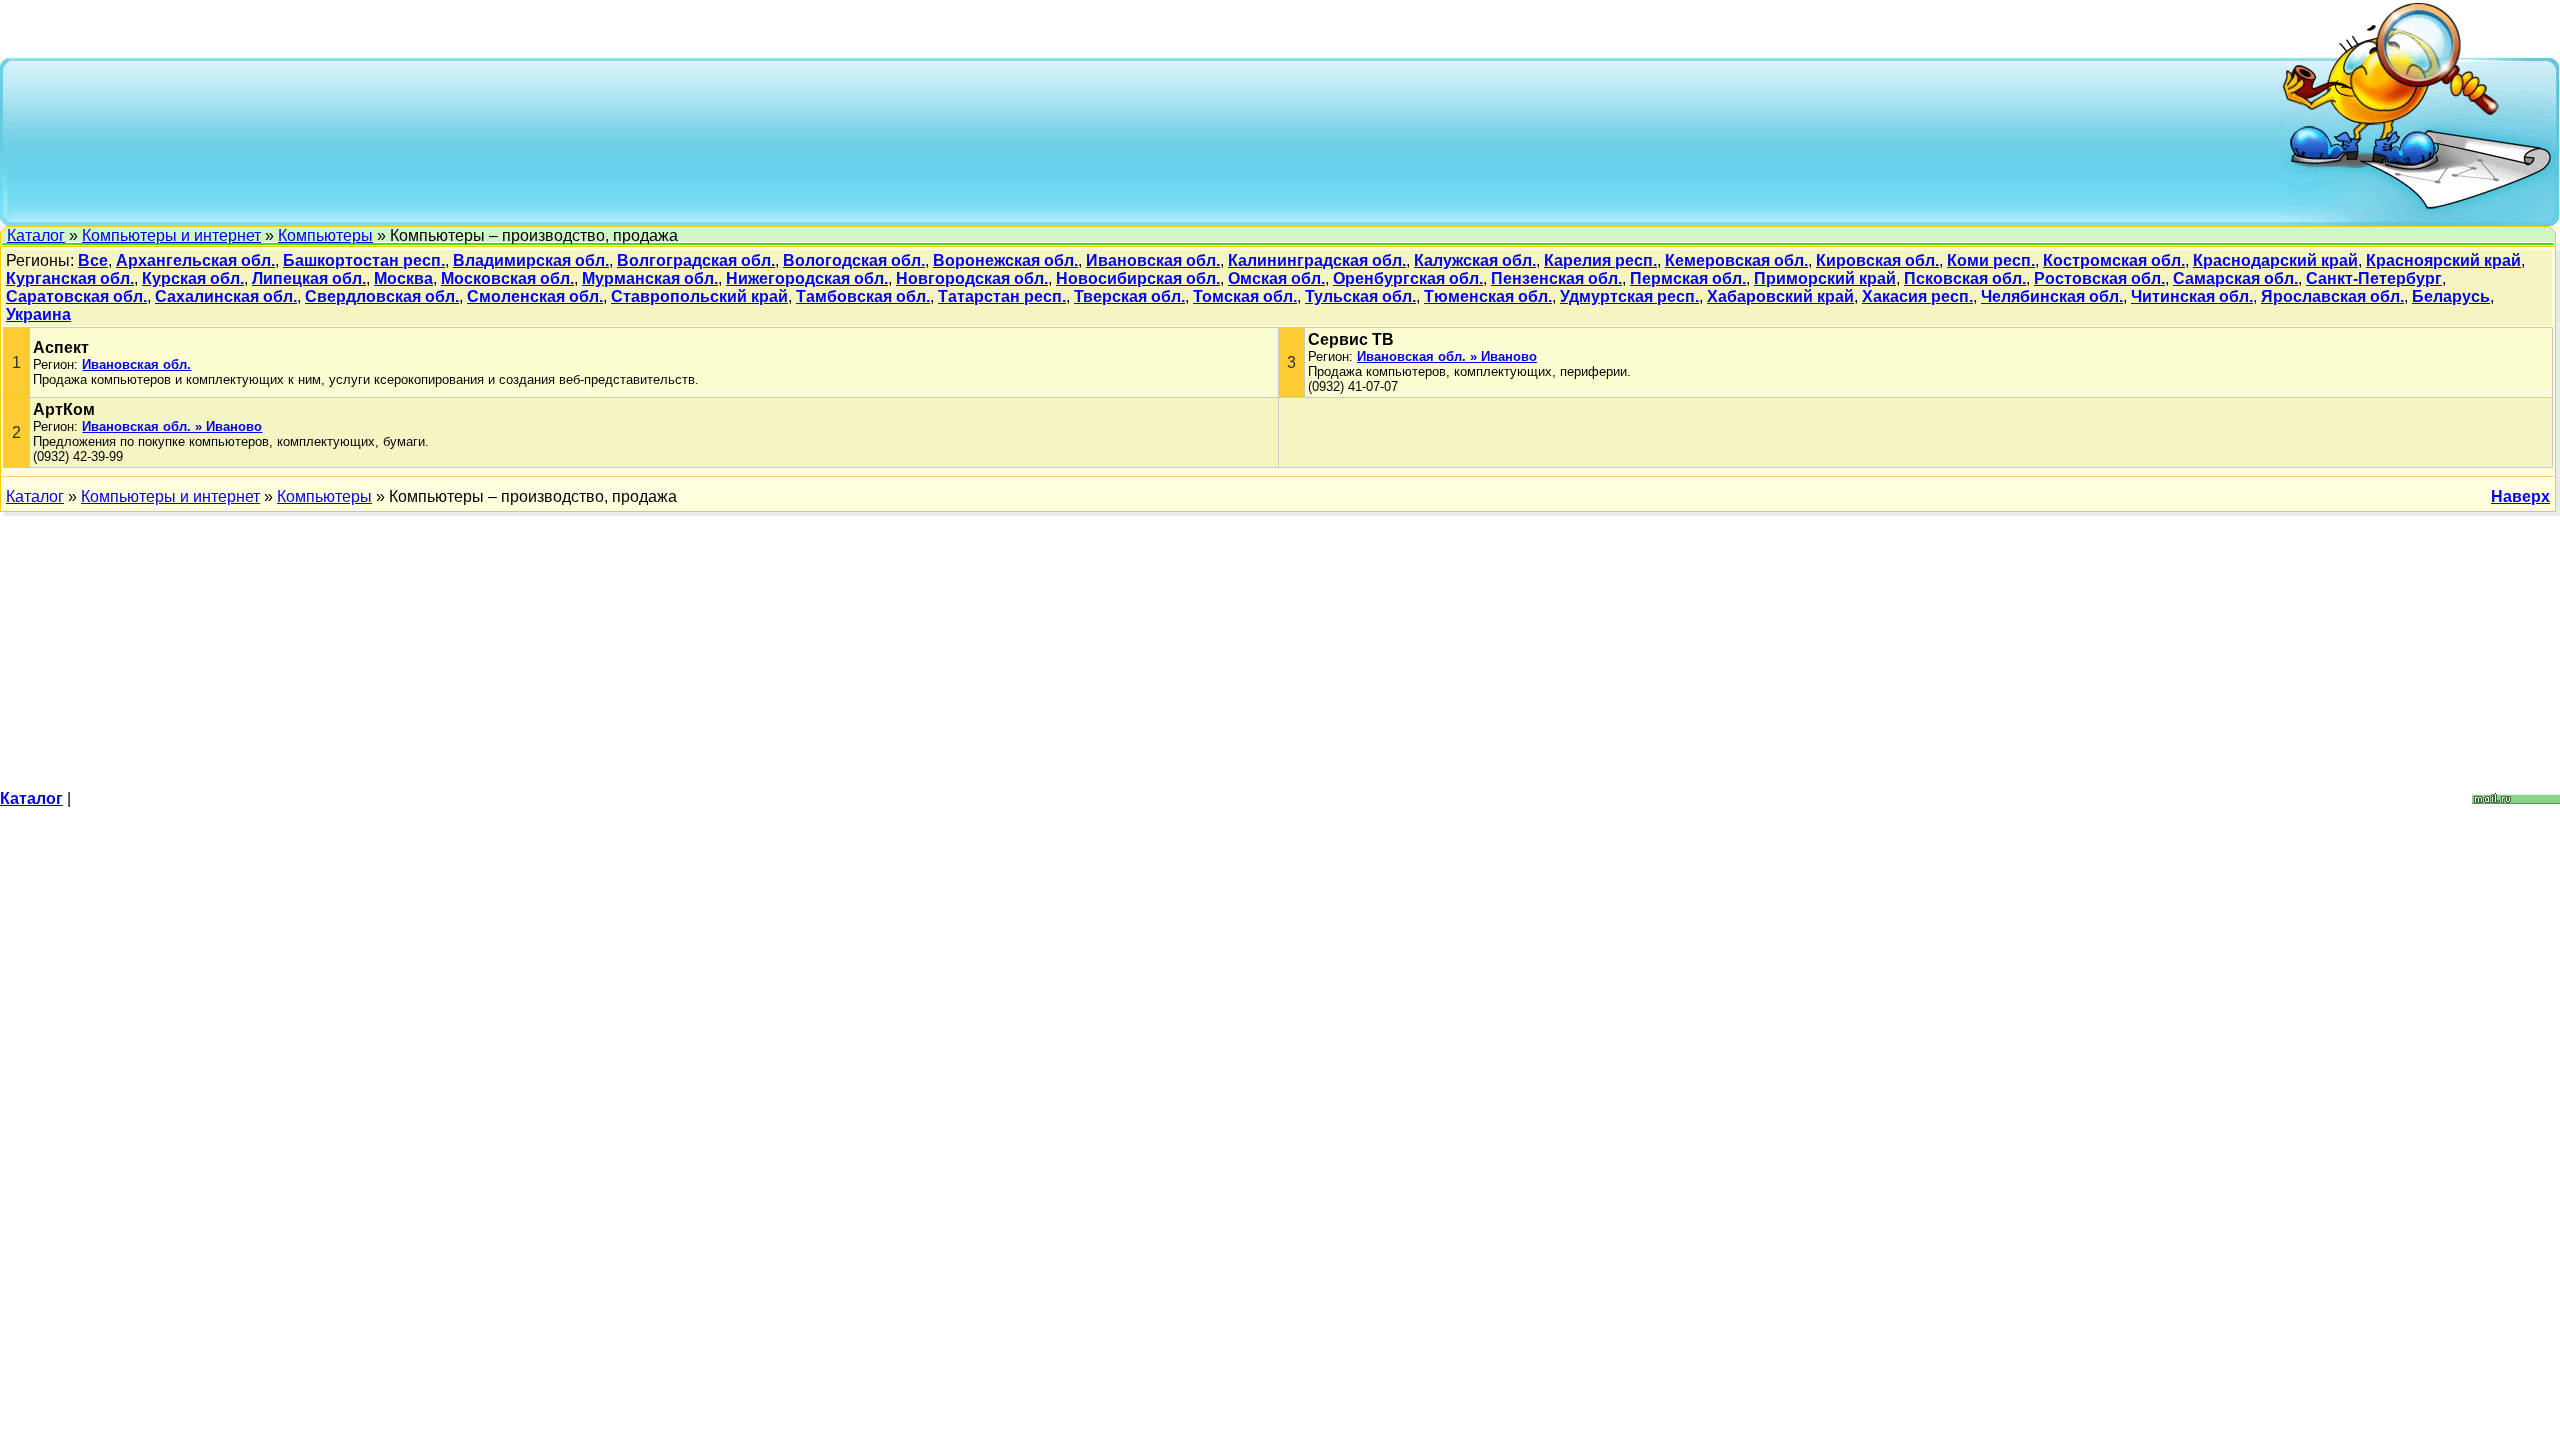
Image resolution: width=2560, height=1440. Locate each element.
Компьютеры (325, 235)
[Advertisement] (1146, 140)
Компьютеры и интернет (171, 235)
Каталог (36, 235)
